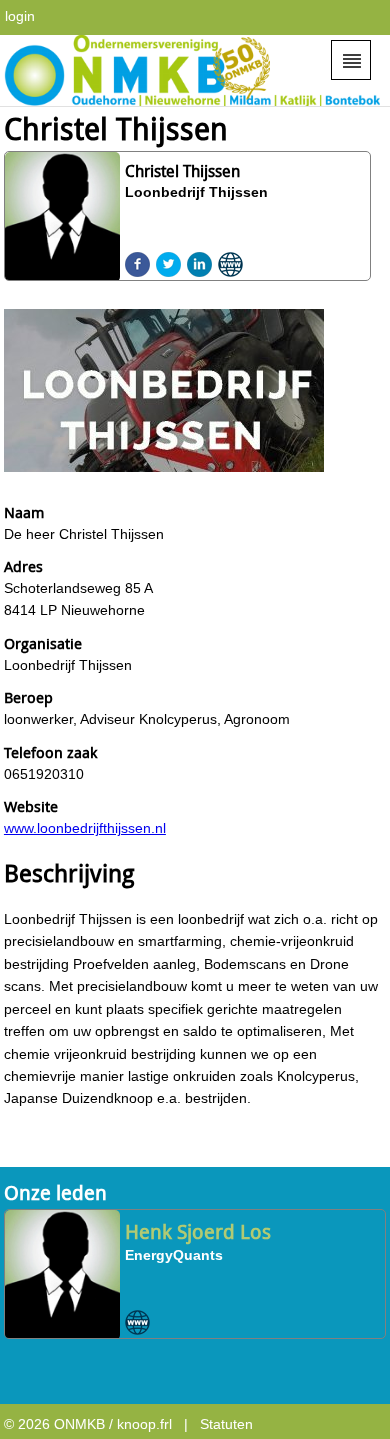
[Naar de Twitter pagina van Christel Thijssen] (168, 264)
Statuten (226, 1424)
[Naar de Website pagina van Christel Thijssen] (230, 264)
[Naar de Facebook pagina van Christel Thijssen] (137, 264)
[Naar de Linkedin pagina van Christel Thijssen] (199, 264)
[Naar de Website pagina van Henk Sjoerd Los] (137, 1322)
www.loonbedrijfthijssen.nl (85, 828)
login (20, 16)
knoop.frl (144, 1424)
